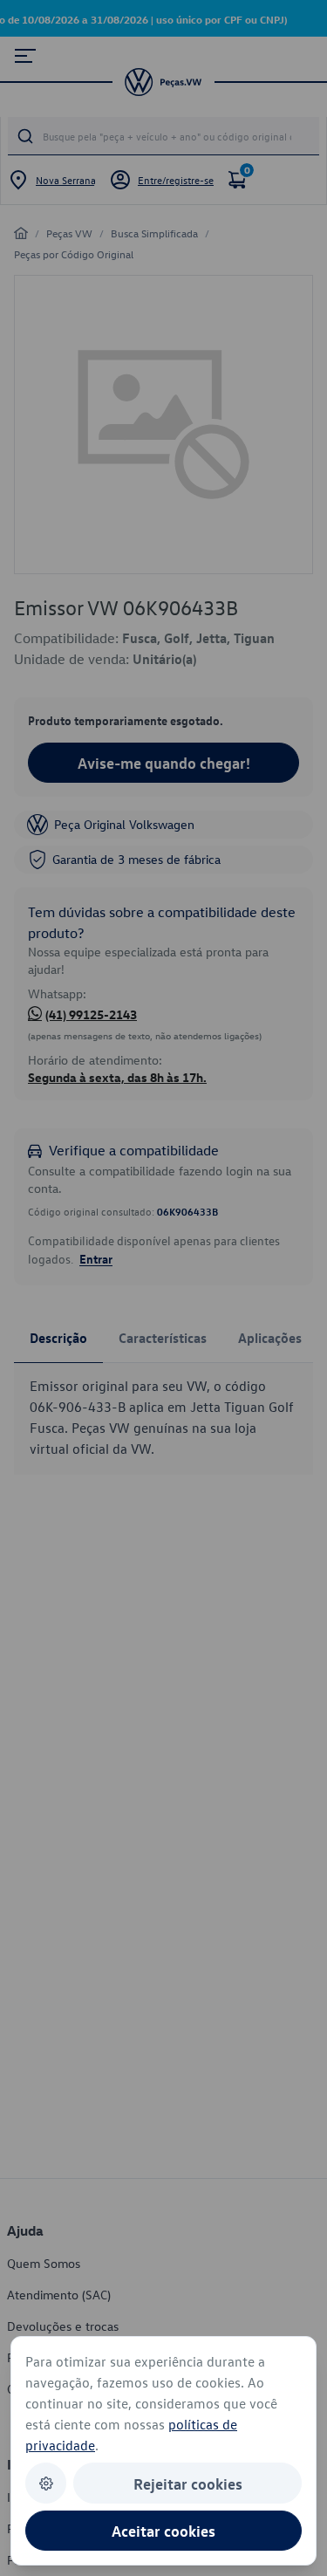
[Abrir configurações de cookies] (46, 2483)
